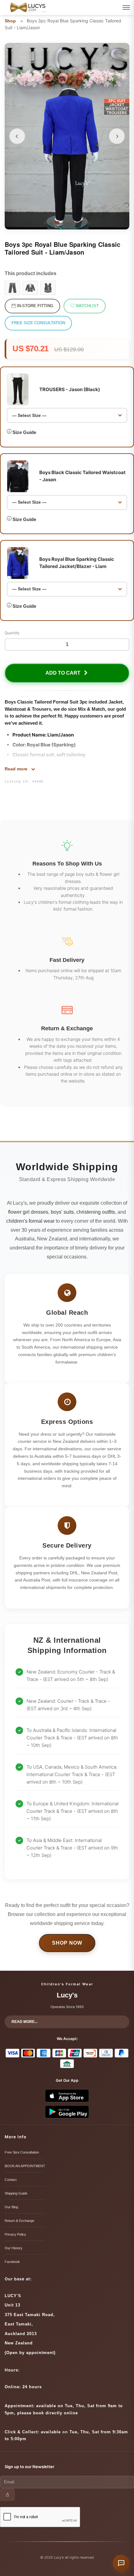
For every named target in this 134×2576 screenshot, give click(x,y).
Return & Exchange (19, 2221)
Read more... (24, 2022)
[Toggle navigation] (126, 7)
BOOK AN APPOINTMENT (25, 2166)
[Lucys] (28, 7)
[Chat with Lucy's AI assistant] (121, 2563)
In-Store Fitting (34, 306)
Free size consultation (38, 323)
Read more (17, 769)
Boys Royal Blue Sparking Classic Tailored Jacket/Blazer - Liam (77, 563)
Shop (10, 21)
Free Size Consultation (22, 2152)
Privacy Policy (15, 2234)
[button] (17, 136)
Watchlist (87, 306)
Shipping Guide (16, 2193)
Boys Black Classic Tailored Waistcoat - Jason (82, 476)
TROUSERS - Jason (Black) (70, 389)
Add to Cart (64, 673)
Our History (14, 2248)
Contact (11, 2180)
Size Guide (24, 432)
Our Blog (11, 2207)
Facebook (12, 2262)
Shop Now (67, 1943)
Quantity (12, 633)
